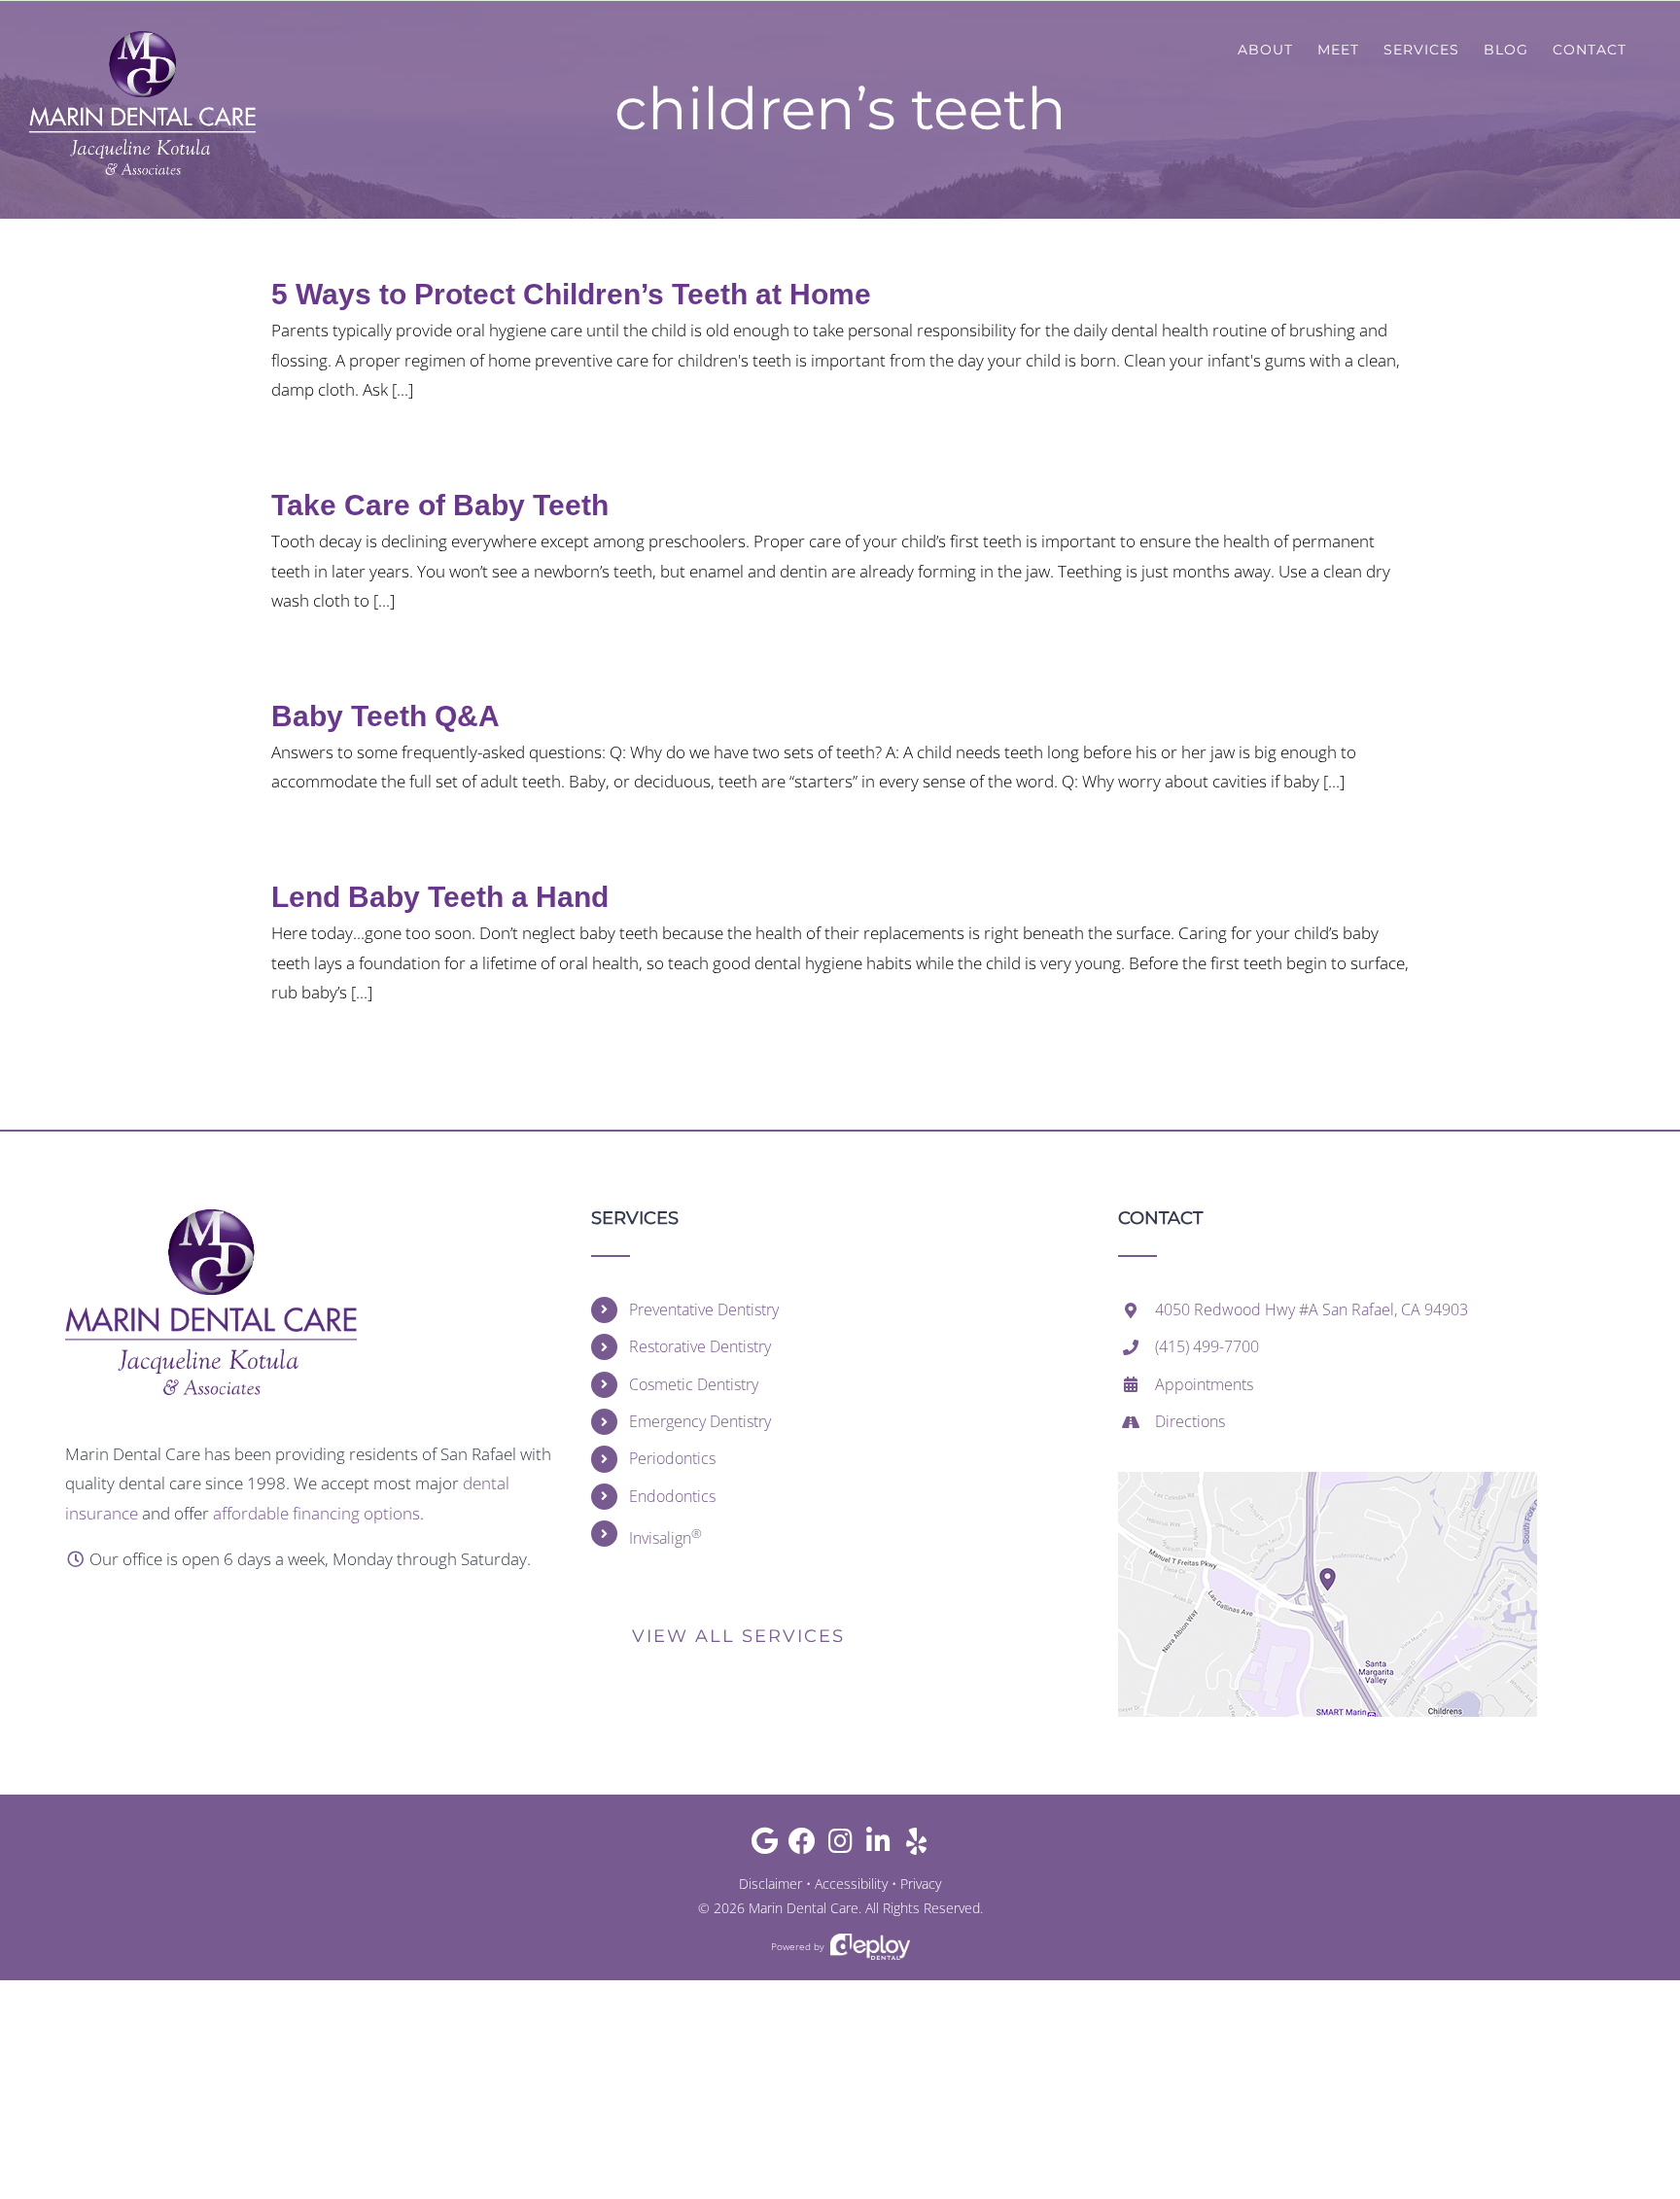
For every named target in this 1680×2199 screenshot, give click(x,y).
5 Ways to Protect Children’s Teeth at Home (571, 294)
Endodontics (672, 1496)
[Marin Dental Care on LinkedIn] (878, 1846)
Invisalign (665, 1536)
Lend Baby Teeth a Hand (440, 897)
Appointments (1204, 1384)
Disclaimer (770, 1884)
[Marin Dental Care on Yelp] (916, 1846)
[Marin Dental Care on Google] (765, 1846)
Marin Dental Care (804, 1908)
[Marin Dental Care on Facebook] (803, 1846)
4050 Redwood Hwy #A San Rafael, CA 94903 (1312, 1309)
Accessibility (851, 1884)
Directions (1190, 1421)
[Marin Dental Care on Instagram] (840, 1846)
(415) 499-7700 (1207, 1346)
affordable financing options (316, 1513)
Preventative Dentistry (704, 1309)
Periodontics (672, 1458)
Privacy (921, 1884)
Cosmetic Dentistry (694, 1384)
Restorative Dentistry (700, 1346)
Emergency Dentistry (700, 1421)
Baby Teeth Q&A (385, 716)
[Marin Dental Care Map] (1328, 1480)
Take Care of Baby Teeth (440, 505)
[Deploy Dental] (870, 1947)
